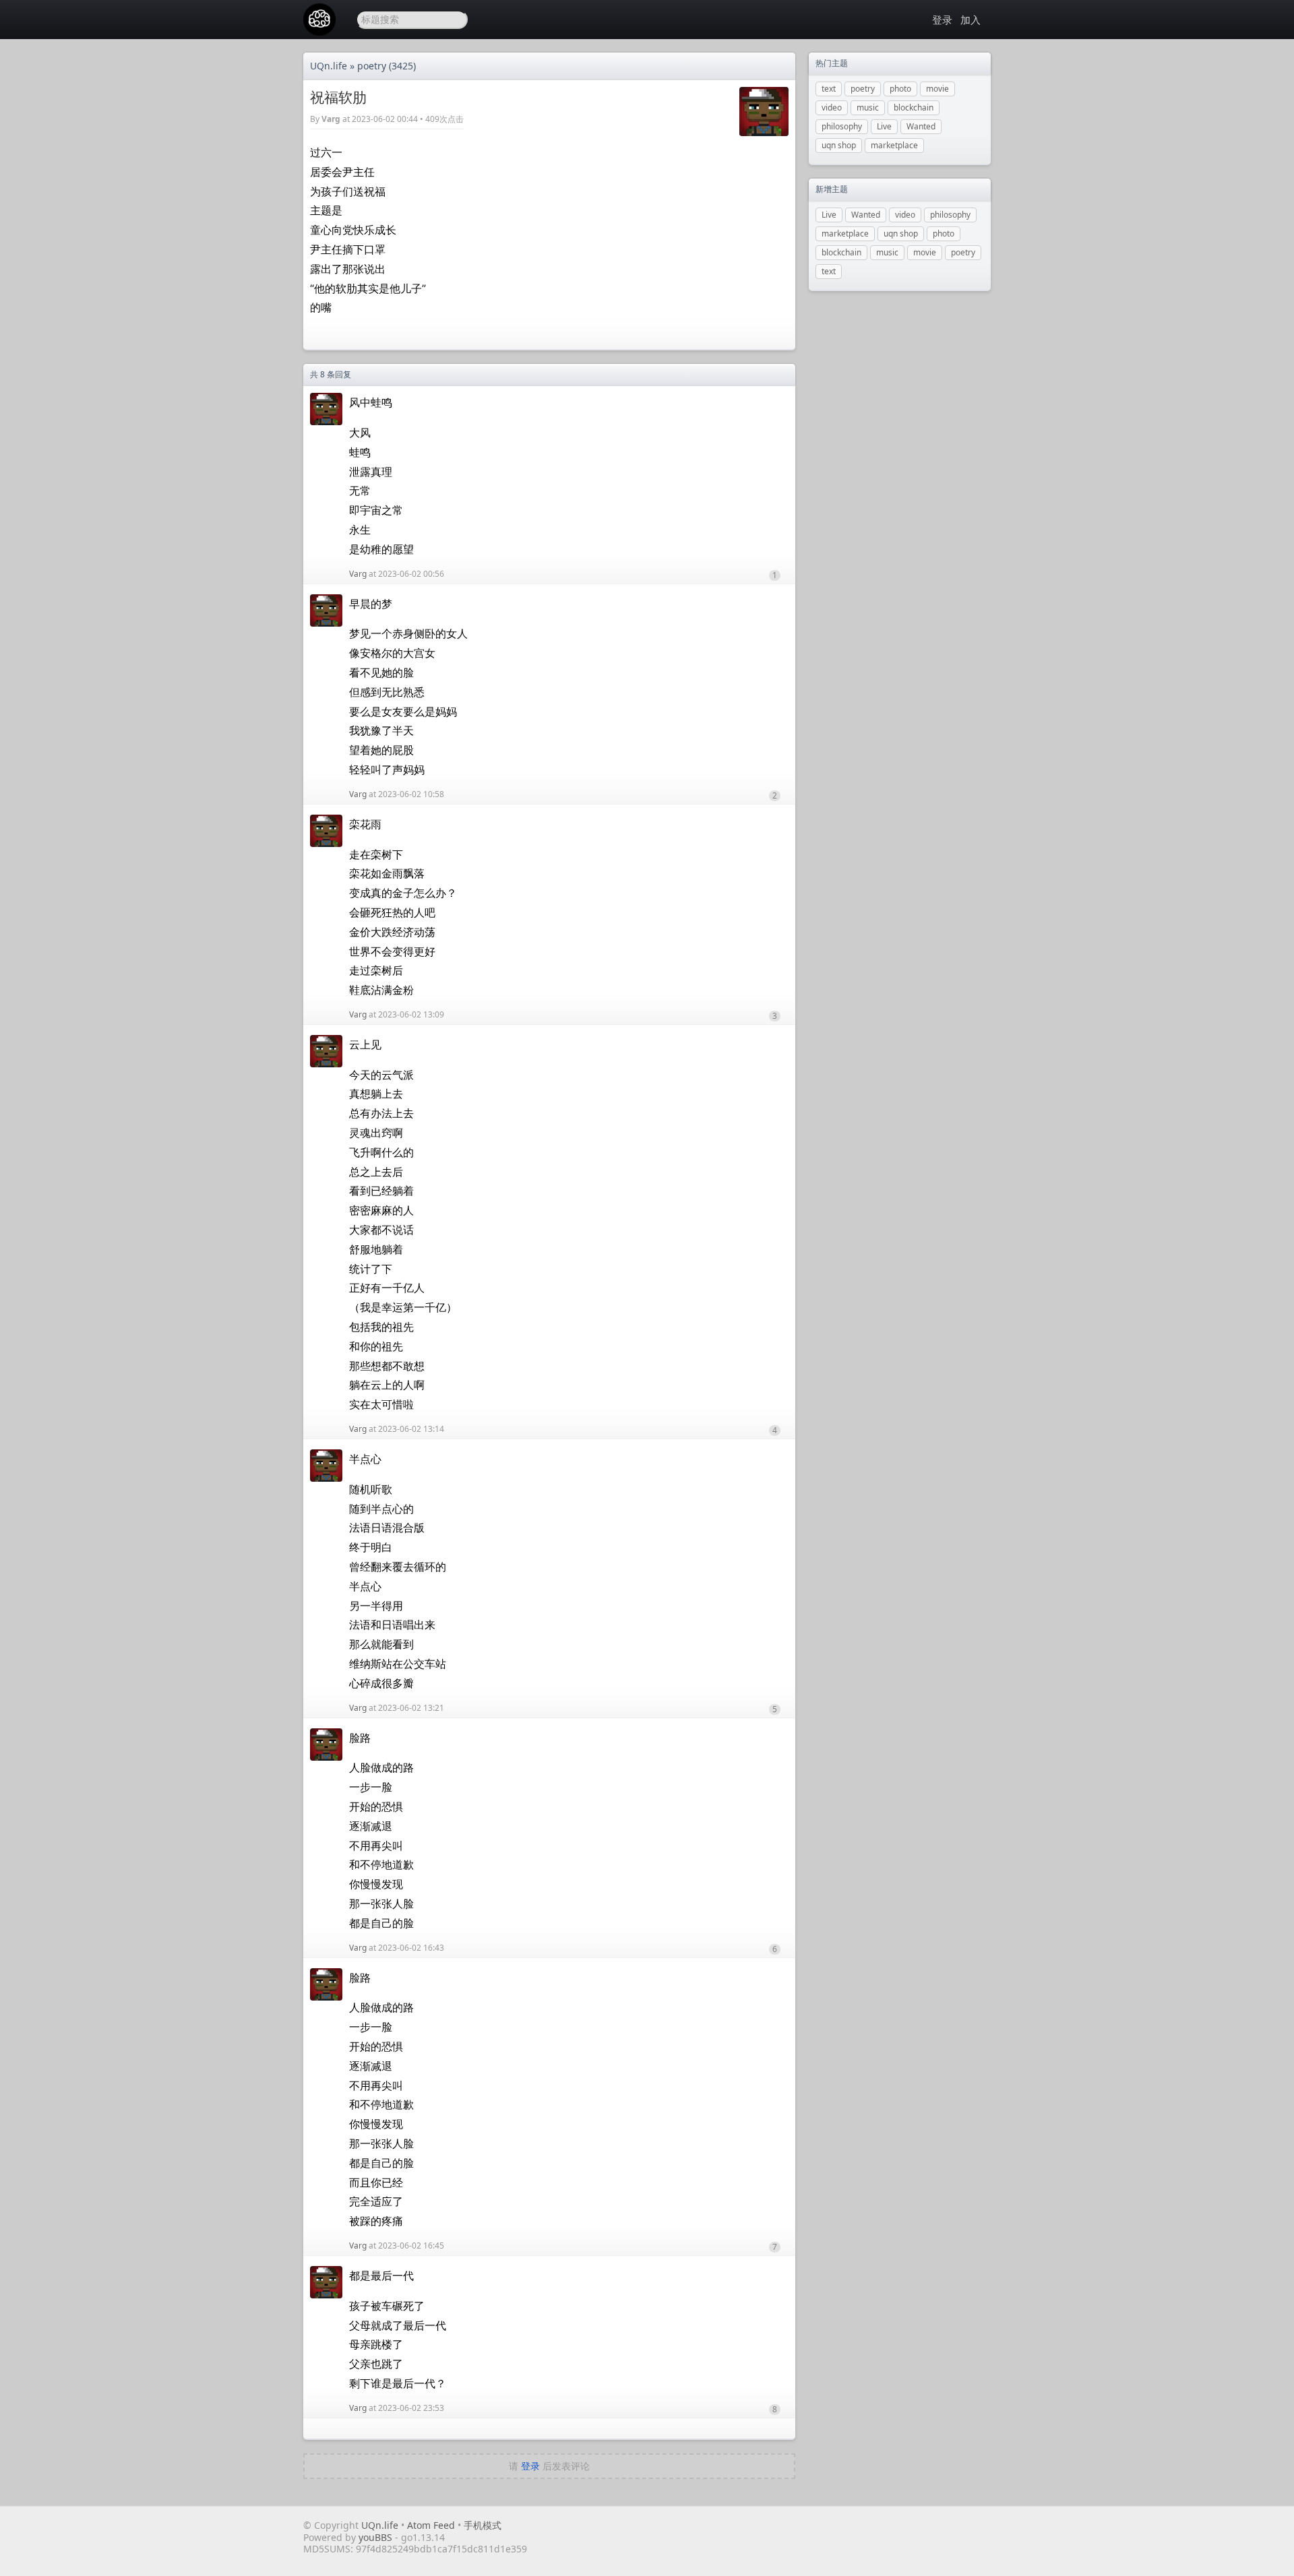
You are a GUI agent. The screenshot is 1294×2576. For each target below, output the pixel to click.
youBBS (377, 2537)
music (868, 107)
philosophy (842, 126)
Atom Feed (431, 2525)
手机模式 (483, 2525)
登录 (942, 20)
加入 (970, 20)
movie (937, 89)
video (832, 107)
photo (900, 89)
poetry (372, 66)
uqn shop (839, 145)
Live (884, 126)
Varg (331, 119)
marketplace (894, 145)
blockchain (914, 107)
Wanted (921, 126)
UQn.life (329, 66)
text (829, 89)
